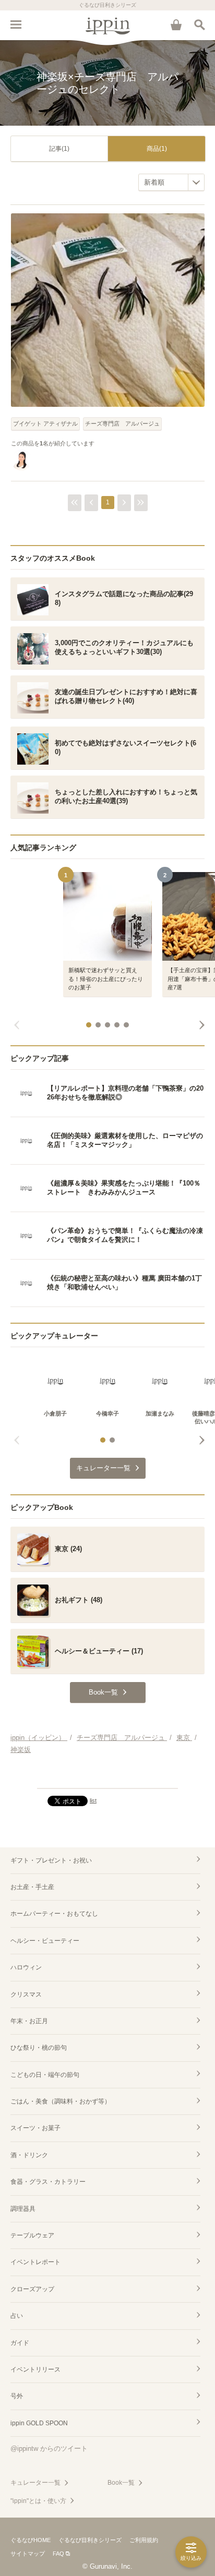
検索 (199, 25)
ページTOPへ (107, 1776)
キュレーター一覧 (35, 2483)
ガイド (20, 2343)
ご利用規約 (144, 2540)
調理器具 (23, 2209)
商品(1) (157, 149)
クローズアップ (32, 2289)
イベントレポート (35, 2262)
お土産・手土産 (32, 1887)
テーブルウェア (32, 2235)
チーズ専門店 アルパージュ (122, 424)
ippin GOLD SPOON (39, 2423)
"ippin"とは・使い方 (38, 2501)
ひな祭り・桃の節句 (39, 2048)
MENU (16, 25)
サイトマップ (28, 2554)
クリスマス (26, 1994)
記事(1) (59, 149)
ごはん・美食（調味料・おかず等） (61, 2101)
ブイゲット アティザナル (45, 424)
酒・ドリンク (29, 2155)
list (93, 1800)
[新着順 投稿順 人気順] (171, 182)
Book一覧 (121, 2483)
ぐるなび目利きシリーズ (90, 2540)
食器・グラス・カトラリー (48, 2182)
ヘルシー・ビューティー (45, 1941)
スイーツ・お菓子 (35, 2128)
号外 (17, 2396)
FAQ (58, 2554)
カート (176, 25)
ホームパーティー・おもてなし (54, 1914)
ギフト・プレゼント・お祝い (51, 1860)
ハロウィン (26, 1967)
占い (17, 2316)
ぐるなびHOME (31, 2540)
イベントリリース (35, 2369)
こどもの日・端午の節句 (45, 2075)
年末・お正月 (29, 2021)
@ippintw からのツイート (49, 2448)
